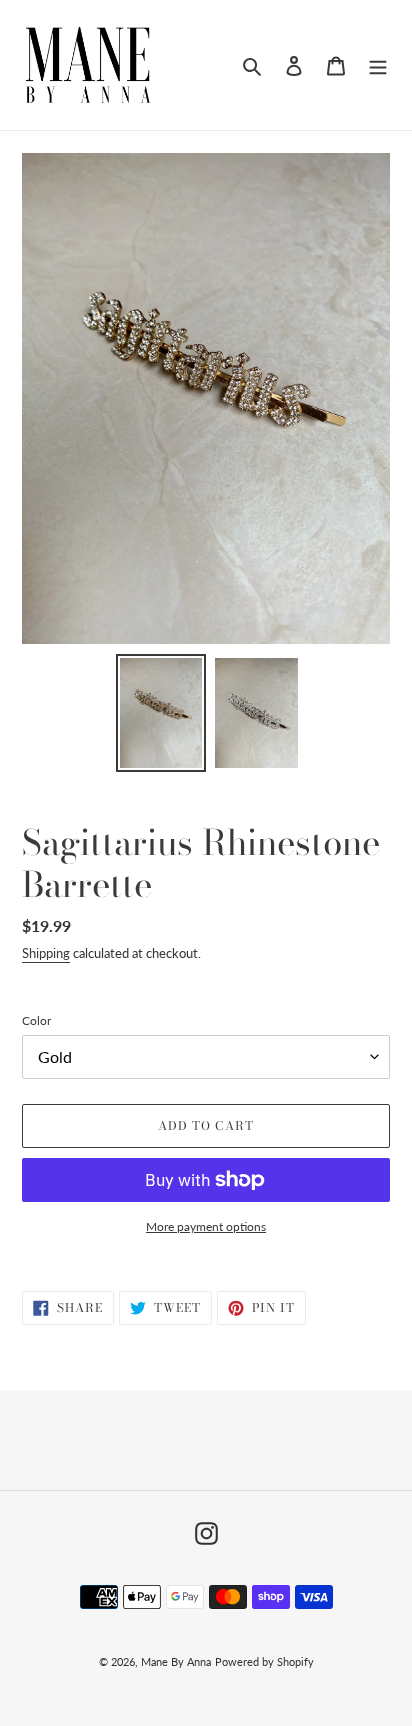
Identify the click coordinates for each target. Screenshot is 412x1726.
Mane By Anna (176, 1661)
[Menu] (378, 65)
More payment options (206, 1226)
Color (36, 1020)
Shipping (46, 953)
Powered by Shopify (264, 1661)
